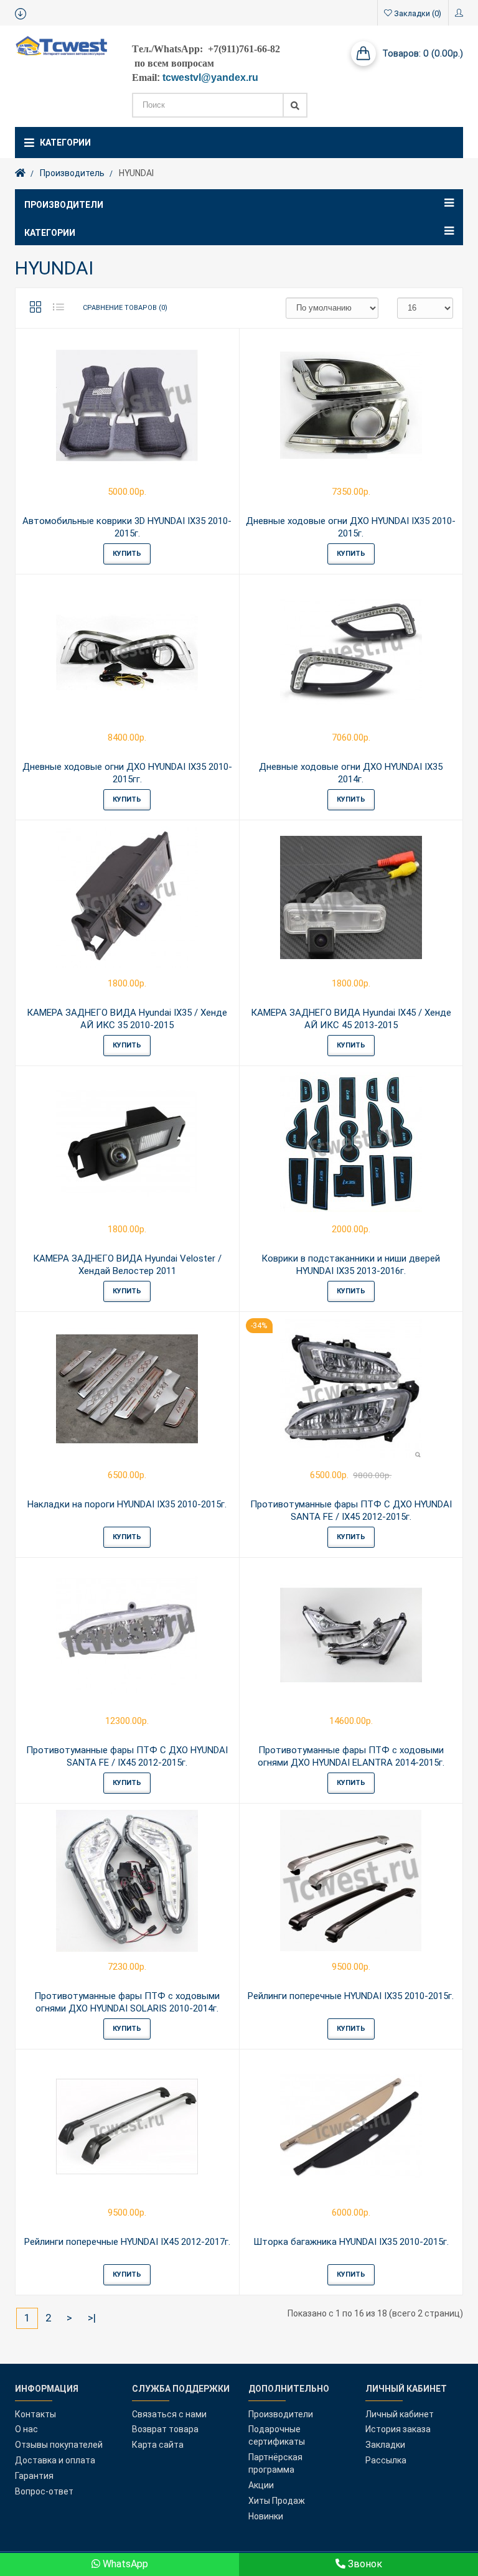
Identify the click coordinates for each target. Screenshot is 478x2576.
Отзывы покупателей (59, 2445)
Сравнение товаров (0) (125, 308)
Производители (281, 2414)
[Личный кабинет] (459, 13)
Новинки (266, 2516)
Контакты (35, 2414)
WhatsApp (124, 2564)
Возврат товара (165, 2429)
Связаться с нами (169, 2414)
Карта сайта (158, 2445)
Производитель (72, 173)
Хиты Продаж (277, 2501)
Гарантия (34, 2476)
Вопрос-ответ (44, 2491)
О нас (26, 2429)
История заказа (398, 2429)
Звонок (364, 2564)
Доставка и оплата (55, 2460)
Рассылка (386, 2460)
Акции (261, 2485)
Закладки (385, 2445)
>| (92, 2318)
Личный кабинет (400, 2414)
